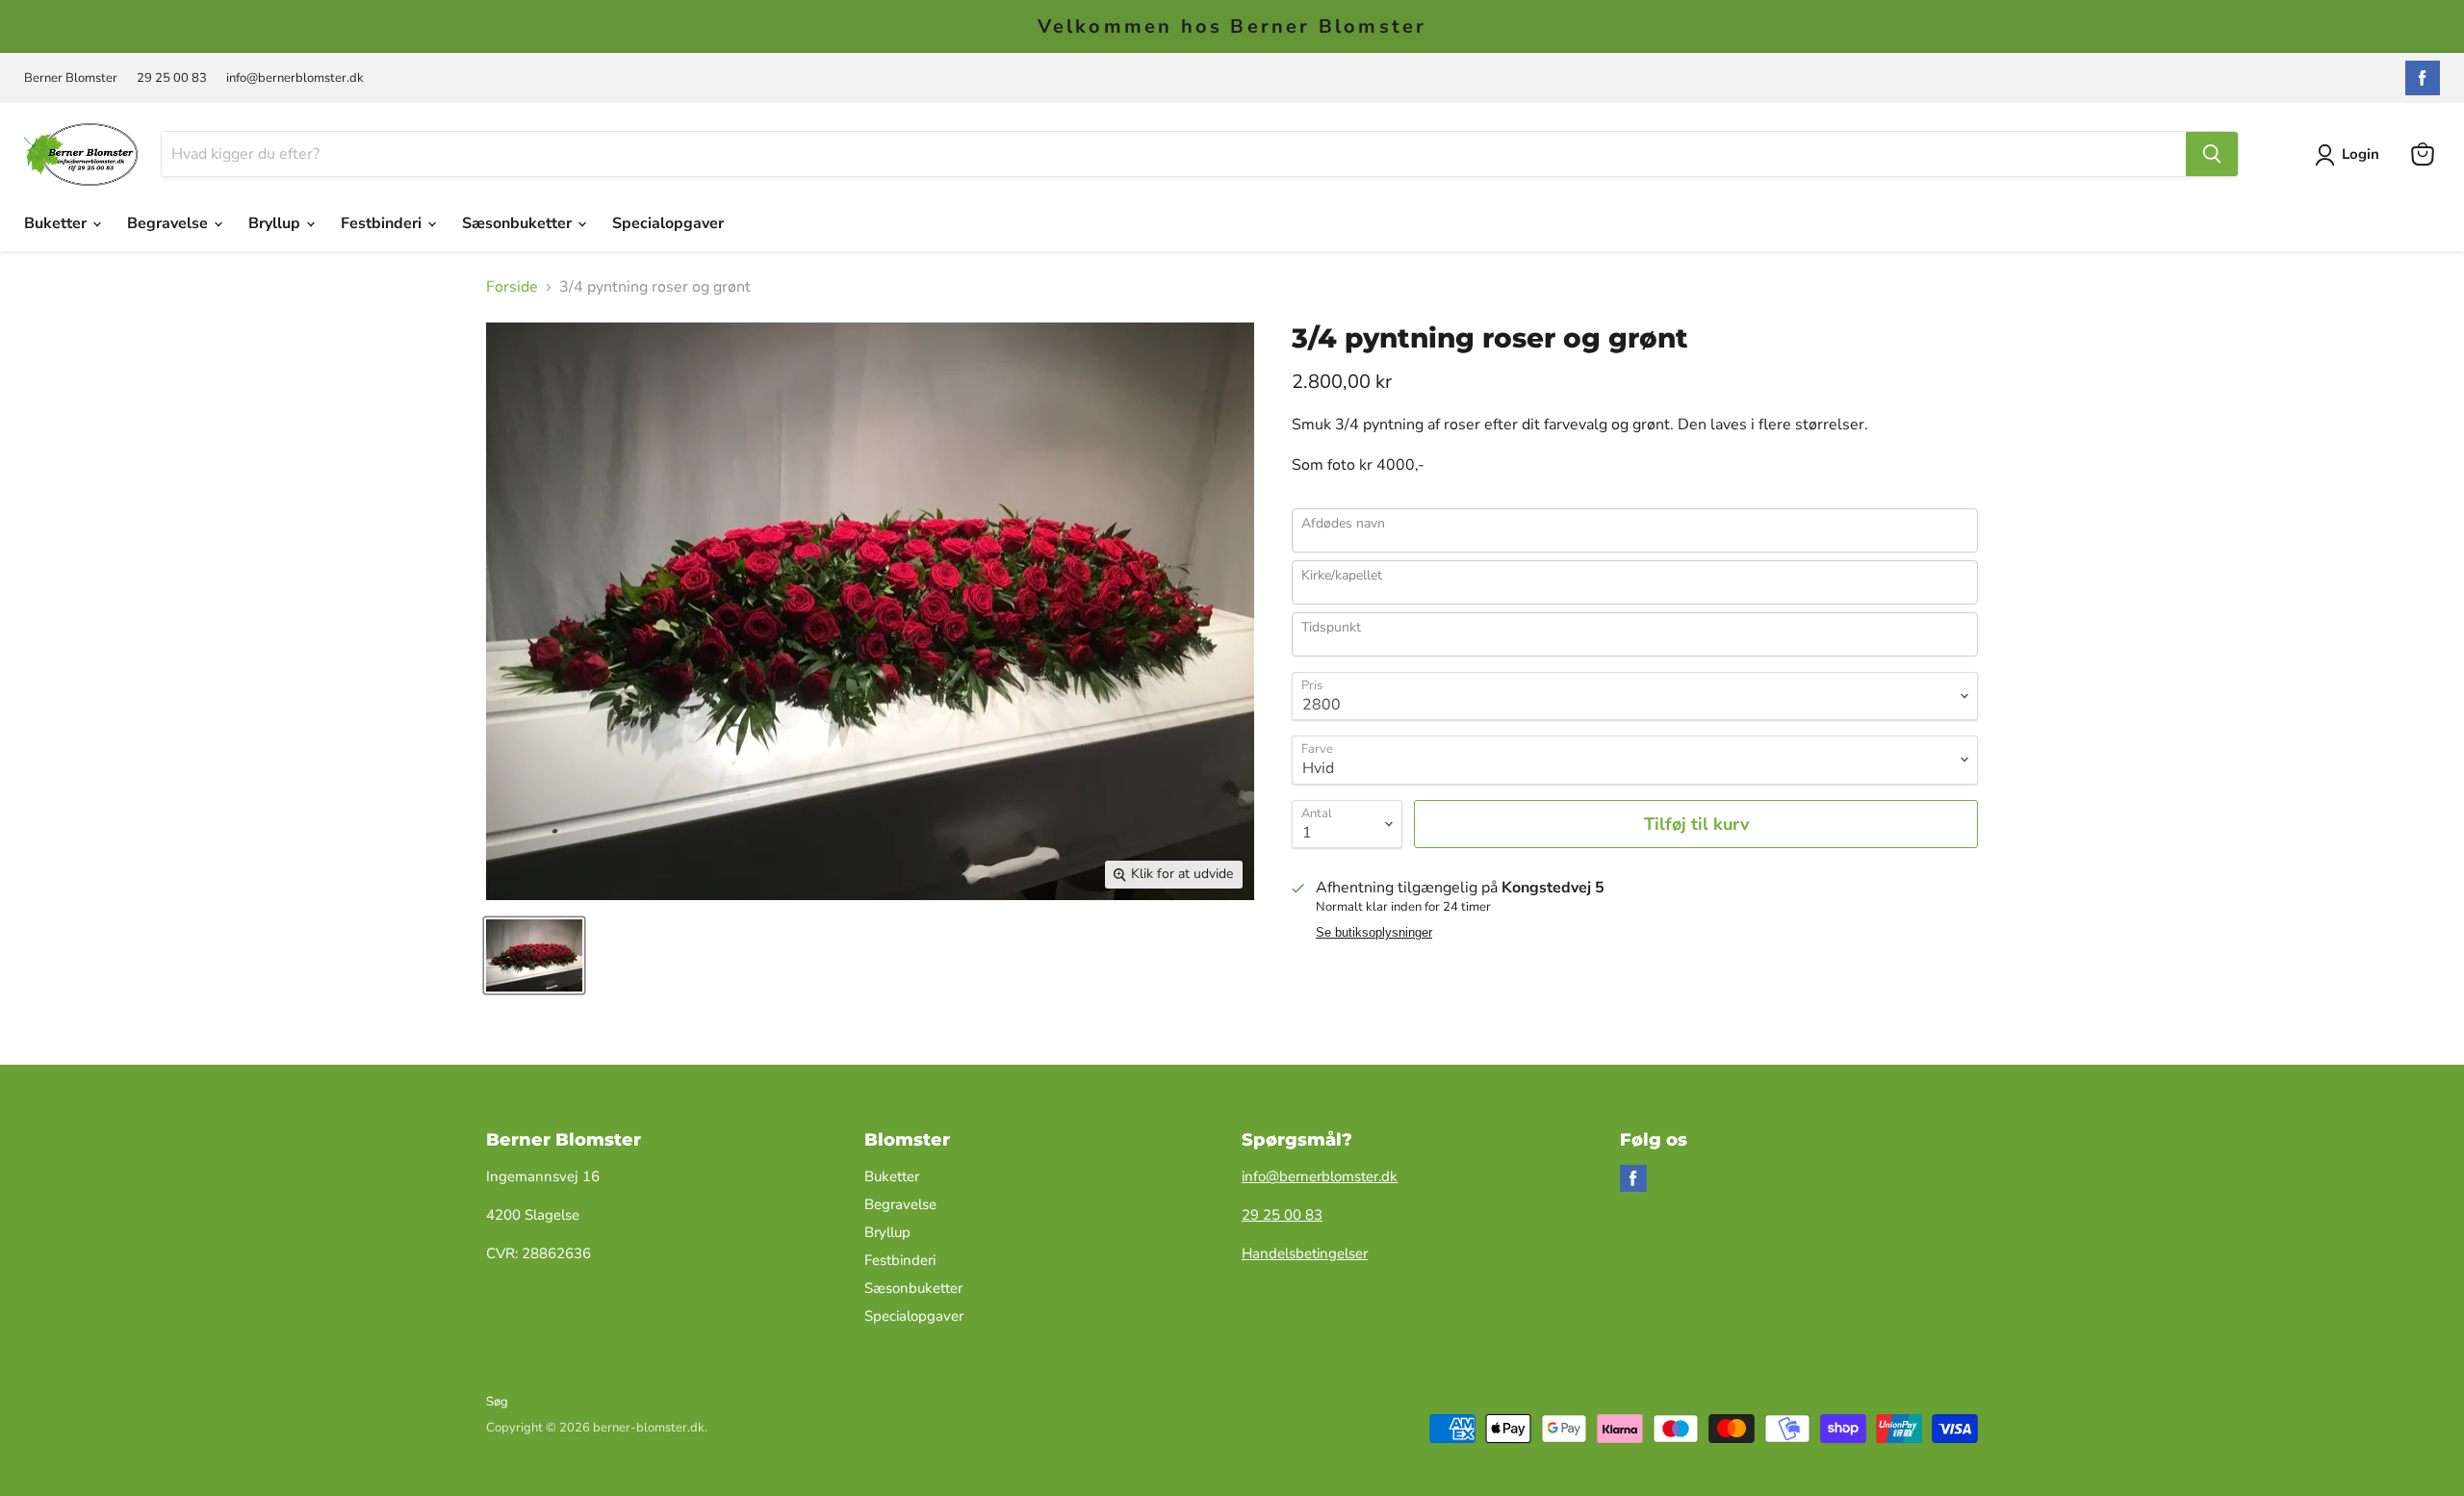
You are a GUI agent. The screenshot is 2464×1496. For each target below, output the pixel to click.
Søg (497, 1402)
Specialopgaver (668, 223)
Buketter (57, 223)
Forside (512, 287)
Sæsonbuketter (519, 223)
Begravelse (169, 223)
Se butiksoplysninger (1374, 933)
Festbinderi (383, 223)
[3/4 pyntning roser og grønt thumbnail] (534, 955)
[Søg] (2212, 154)
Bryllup (276, 223)
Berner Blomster (71, 78)
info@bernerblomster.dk (295, 78)
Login (2361, 154)
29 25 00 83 (172, 78)
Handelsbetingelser (1305, 1253)
